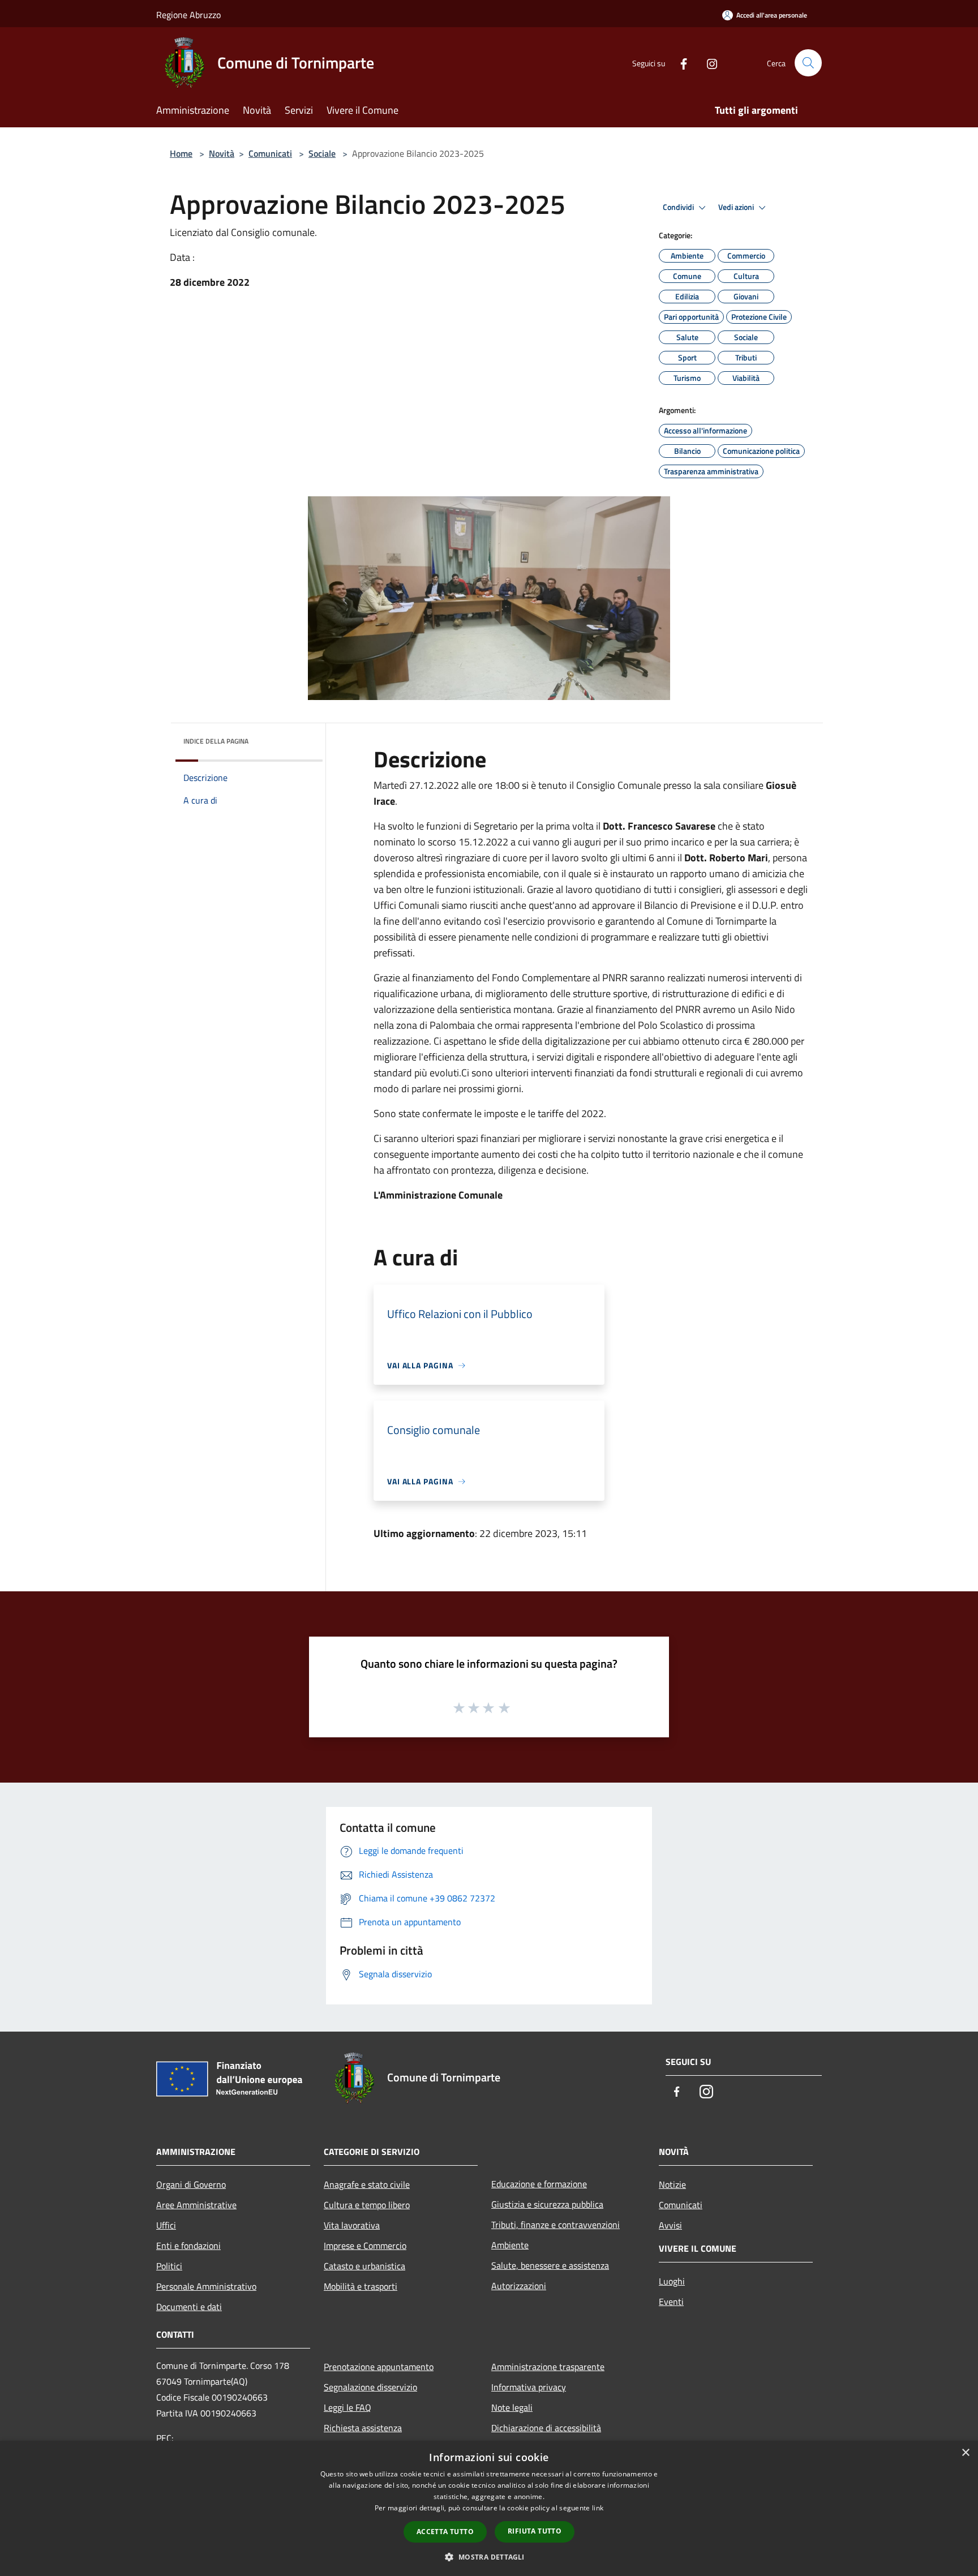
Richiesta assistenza (363, 2428)
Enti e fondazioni (188, 2246)
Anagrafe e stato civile (367, 2184)
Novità (222, 153)
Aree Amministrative (196, 2205)
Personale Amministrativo (206, 2286)
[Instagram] (707, 63)
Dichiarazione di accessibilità (546, 2428)
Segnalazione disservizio (370, 2387)
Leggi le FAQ (348, 2407)
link (598, 2508)
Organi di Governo (191, 2184)
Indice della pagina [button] (216, 741)
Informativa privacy (529, 2387)
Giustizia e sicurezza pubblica (547, 2204)
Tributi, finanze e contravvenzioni (556, 2225)
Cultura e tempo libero (367, 2205)
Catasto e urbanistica (364, 2266)
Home (181, 153)
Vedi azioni (737, 207)
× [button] (965, 2453)
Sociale (322, 153)
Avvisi (670, 2225)
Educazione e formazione (539, 2184)
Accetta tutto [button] (445, 2532)
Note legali (512, 2407)
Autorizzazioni (519, 2286)
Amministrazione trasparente (548, 2367)
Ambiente (510, 2245)
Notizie (672, 2184)
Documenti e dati (189, 2307)
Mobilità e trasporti (361, 2286)
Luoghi (672, 2281)
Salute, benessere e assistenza (550, 2265)
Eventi (671, 2302)
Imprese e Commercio (365, 2246)
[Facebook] (679, 63)
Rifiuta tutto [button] (535, 2531)
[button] (489, 2557)
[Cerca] (808, 63)
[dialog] (489, 2508)
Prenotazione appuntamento (379, 2367)
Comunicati (270, 153)
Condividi (679, 207)
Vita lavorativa (352, 2225)
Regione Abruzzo (188, 15)
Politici (169, 2266)
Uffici (166, 2225)
